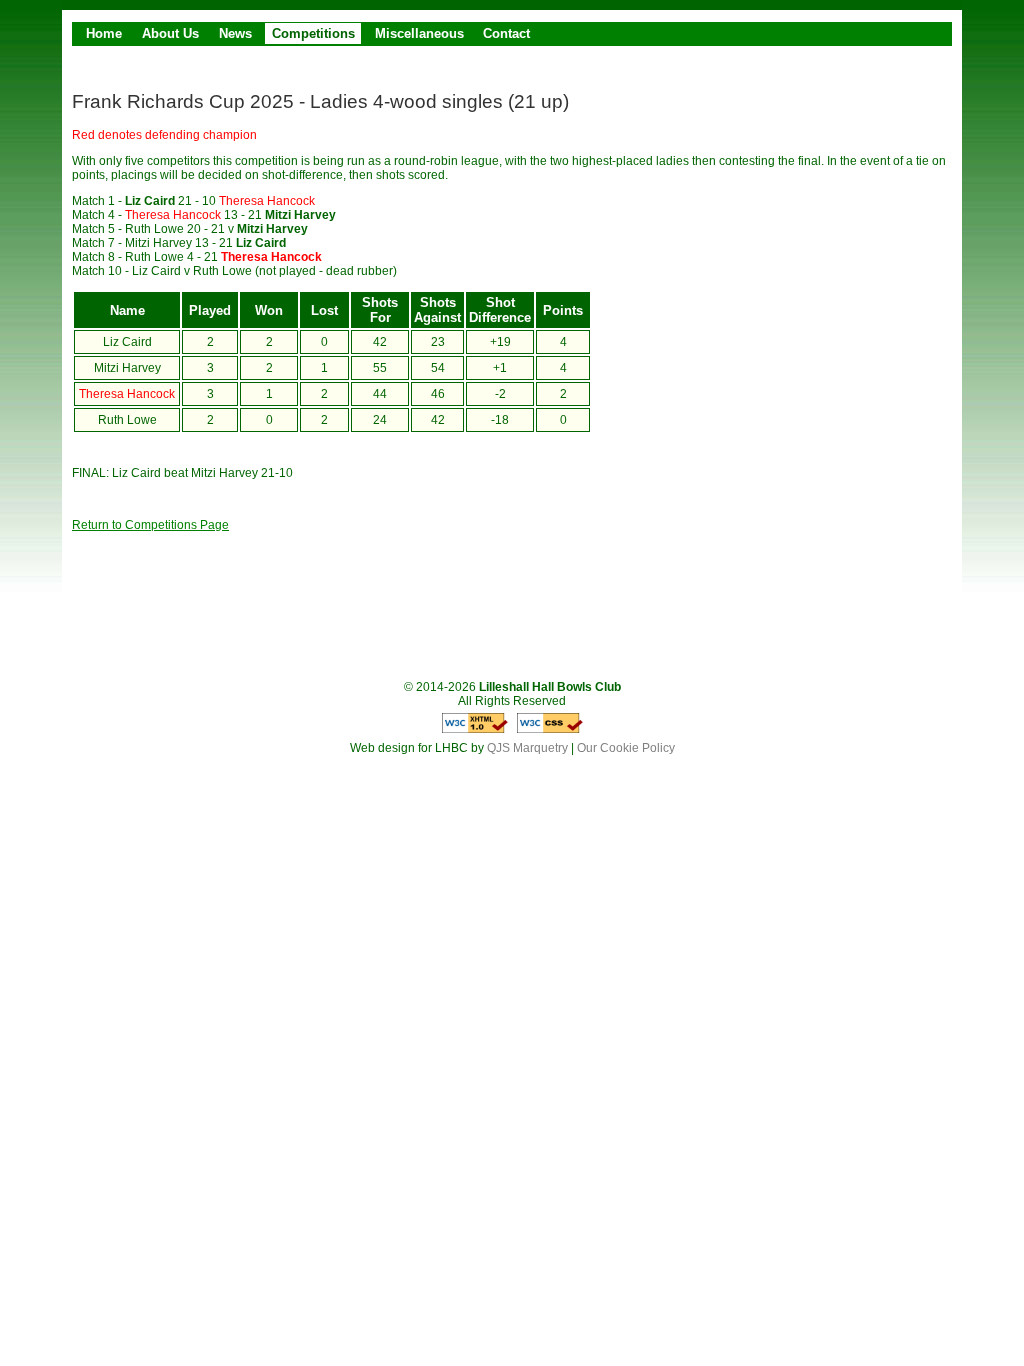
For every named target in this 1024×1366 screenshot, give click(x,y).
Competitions (313, 33)
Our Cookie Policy (626, 748)
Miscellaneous (419, 33)
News (235, 33)
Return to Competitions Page (150, 525)
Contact (506, 33)
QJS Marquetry (527, 748)
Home (104, 33)
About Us (170, 33)
